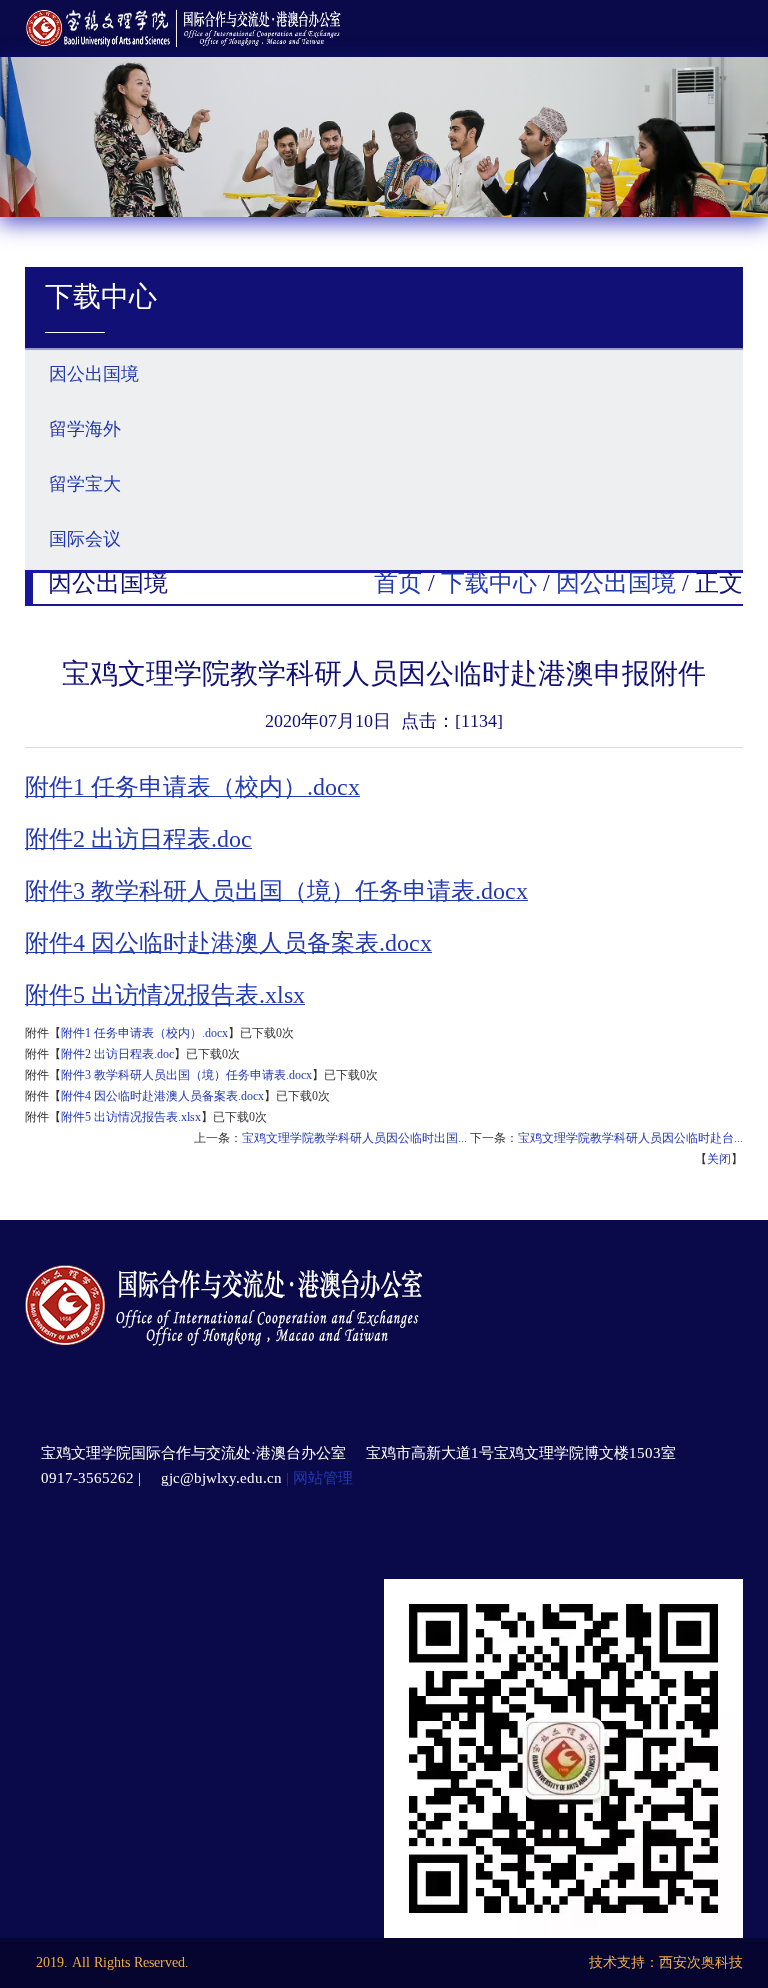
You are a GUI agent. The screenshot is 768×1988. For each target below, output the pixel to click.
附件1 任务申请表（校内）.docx (144, 1033)
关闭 (719, 1159)
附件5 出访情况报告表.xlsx (131, 1117)
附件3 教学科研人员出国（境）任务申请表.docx (186, 1075)
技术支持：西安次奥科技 (666, 1962)
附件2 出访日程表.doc (117, 1054)
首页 (398, 583)
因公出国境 (616, 583)
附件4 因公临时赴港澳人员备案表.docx (162, 1096)
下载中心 (489, 583)
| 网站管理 (317, 1478)
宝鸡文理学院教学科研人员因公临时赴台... (630, 1138)
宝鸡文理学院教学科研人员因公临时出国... (354, 1138)
